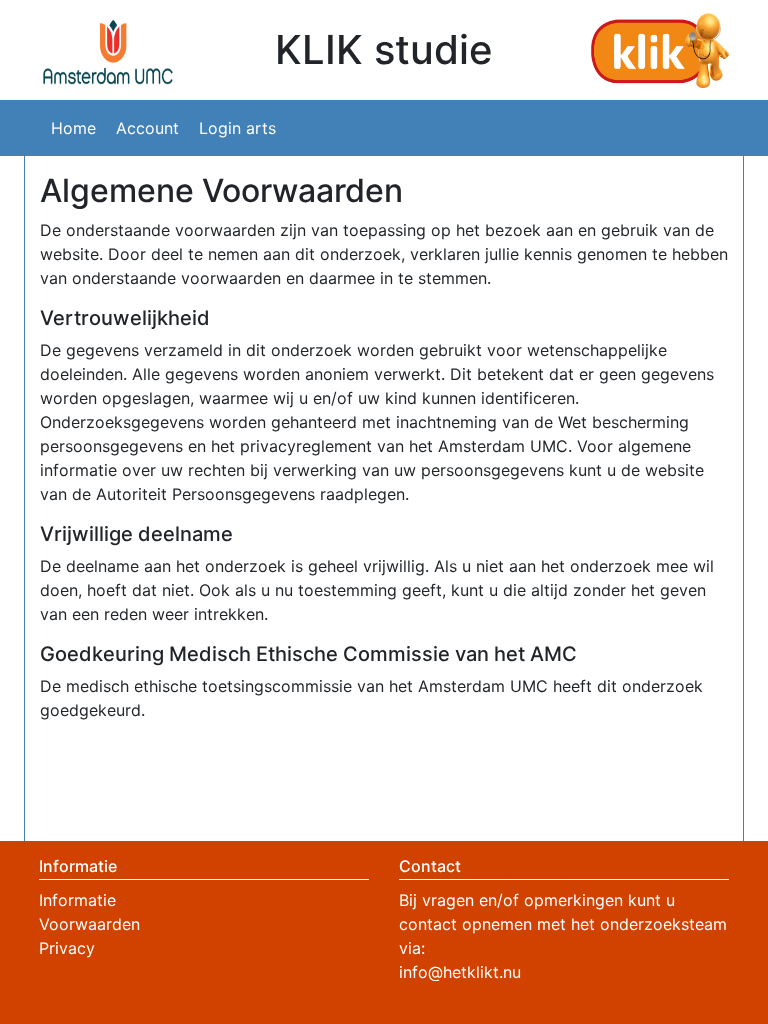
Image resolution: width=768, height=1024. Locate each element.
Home (73, 128)
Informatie (77, 900)
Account (147, 128)
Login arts (237, 128)
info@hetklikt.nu (460, 972)
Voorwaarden (89, 924)
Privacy (67, 948)
